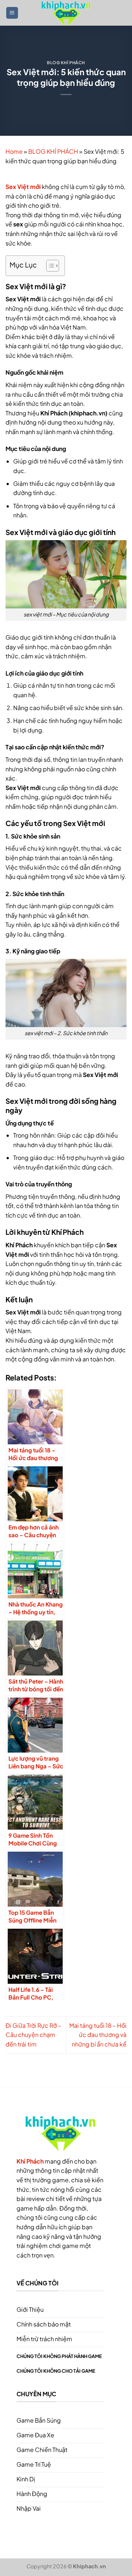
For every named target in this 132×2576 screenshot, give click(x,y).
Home (14, 151)
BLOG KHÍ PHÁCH (66, 62)
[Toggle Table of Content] (49, 266)
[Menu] (12, 13)
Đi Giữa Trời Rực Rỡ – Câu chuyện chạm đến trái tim (33, 2035)
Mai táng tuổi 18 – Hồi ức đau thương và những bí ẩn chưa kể (98, 2035)
